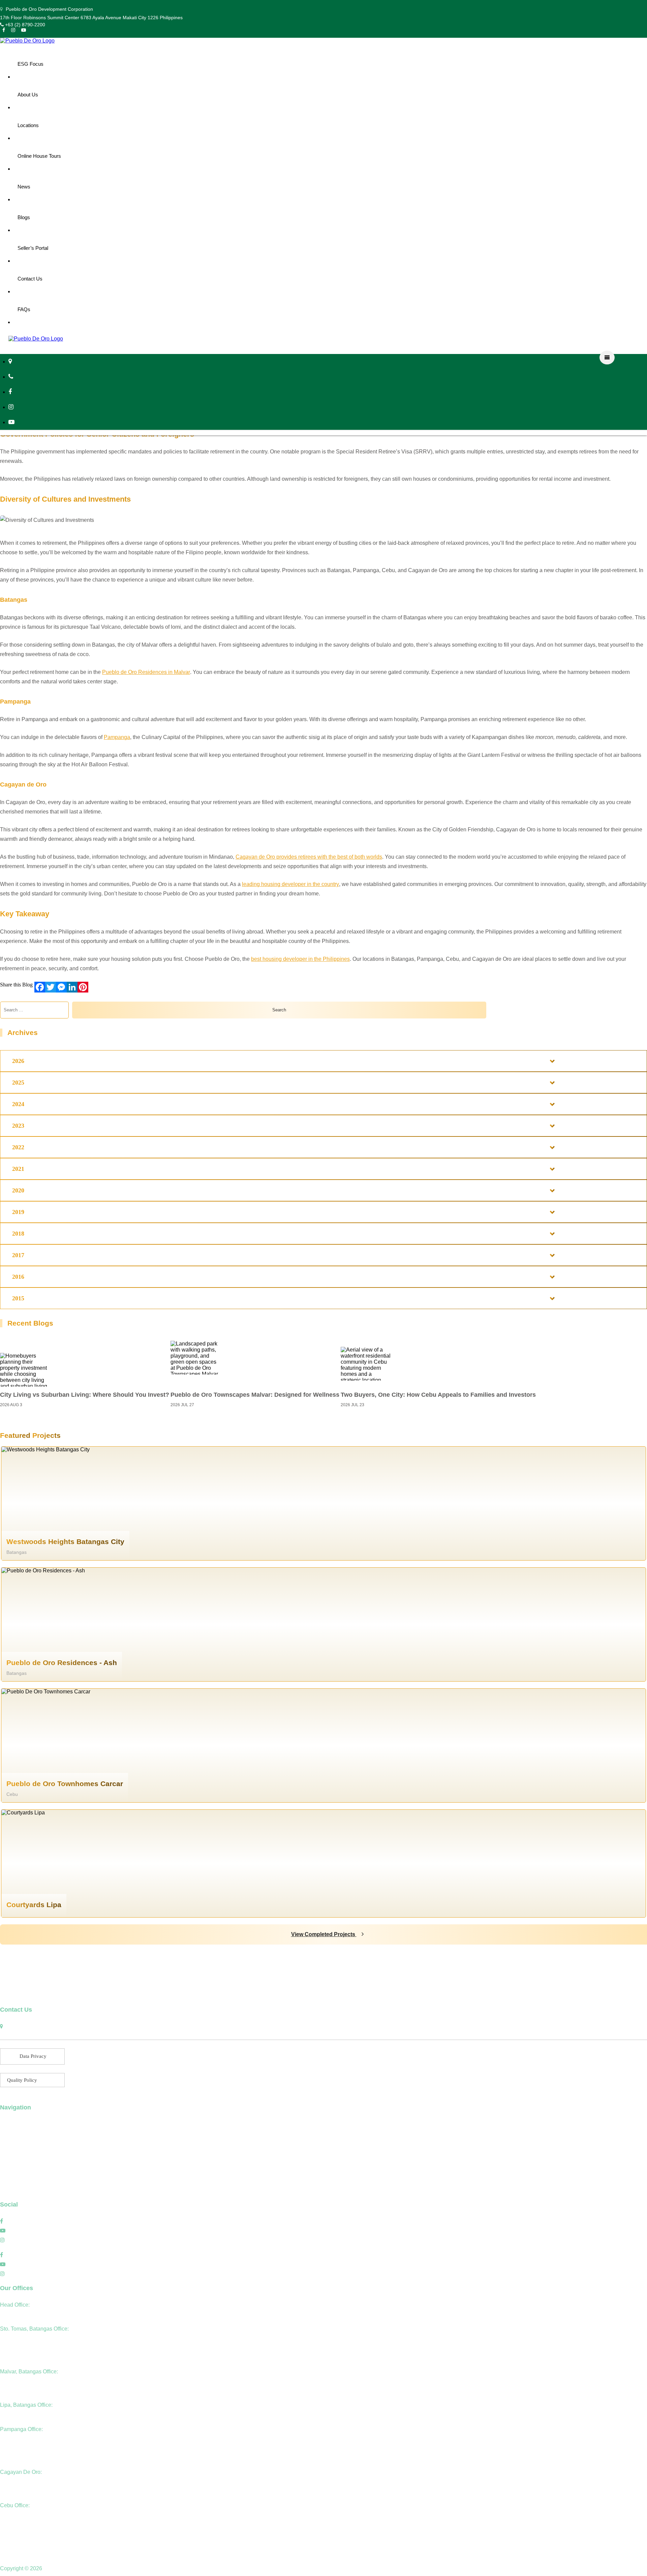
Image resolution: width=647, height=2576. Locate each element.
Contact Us (30, 279)
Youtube (19, 2231)
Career (8, 2181)
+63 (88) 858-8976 (20, 2481)
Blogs (24, 217)
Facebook (21, 2221)
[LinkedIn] (72, 987)
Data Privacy (33, 2056)
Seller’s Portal (33, 248)
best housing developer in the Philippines (300, 959)
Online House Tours (39, 156)
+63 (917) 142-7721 (22, 2414)
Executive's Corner (23, 2143)
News (24, 187)
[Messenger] (61, 987)
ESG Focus (30, 64)
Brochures (12, 2171)
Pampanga (117, 737)
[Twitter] (51, 987)
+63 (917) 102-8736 (22, 2491)
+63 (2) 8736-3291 (20, 2338)
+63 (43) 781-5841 (20, 2348)
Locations (28, 125)
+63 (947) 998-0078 (22, 2448)
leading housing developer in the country (290, 884)
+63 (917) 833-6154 (22, 2439)
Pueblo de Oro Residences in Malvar (146, 672)
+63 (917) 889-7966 (22, 2534)
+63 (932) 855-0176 (22, 2457)
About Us (28, 95)
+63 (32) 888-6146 (20, 2515)
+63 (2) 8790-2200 (24, 25)
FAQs (24, 309)
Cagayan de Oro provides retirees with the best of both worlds (309, 857)
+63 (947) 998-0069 (22, 2357)
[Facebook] (40, 987)
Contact (9, 2190)
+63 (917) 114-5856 (21, 2390)
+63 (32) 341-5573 (20, 2524)
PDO (49, 2568)
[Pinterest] (83, 987)
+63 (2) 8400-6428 (20, 2381)
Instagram (21, 2240)
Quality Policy (22, 2080)
